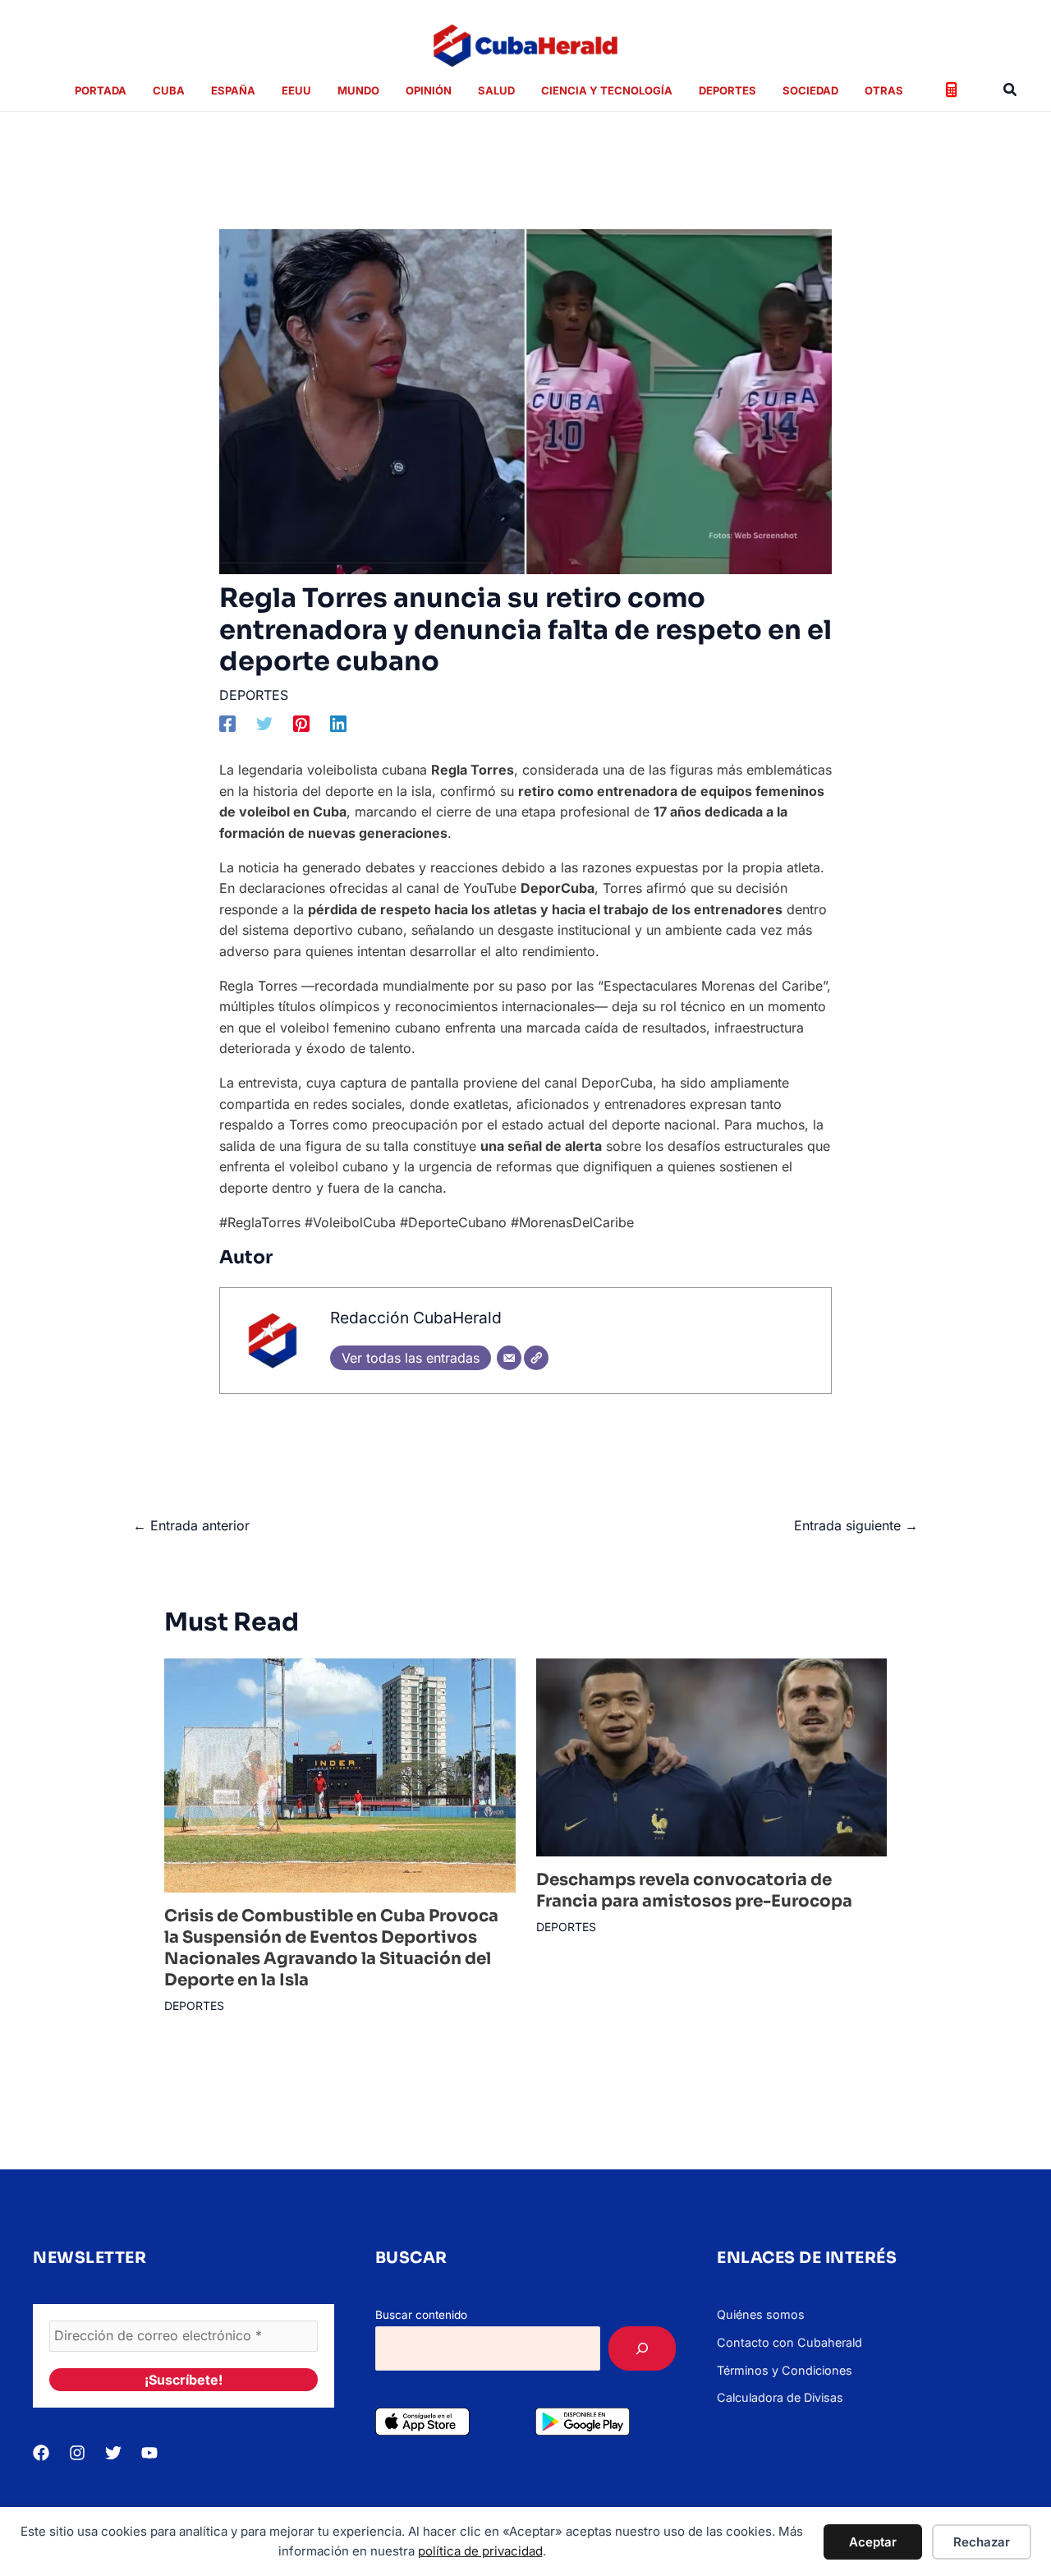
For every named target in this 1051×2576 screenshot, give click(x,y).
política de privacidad (480, 2551)
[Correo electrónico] (509, 1358)
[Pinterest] (301, 724)
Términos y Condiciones (785, 2370)
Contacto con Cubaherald (789, 2342)
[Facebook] (227, 724)
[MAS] (642, 2348)
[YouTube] (149, 2453)
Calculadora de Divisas (780, 2397)
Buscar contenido (421, 2315)
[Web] (536, 1358)
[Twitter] (264, 724)
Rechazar (982, 2542)
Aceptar (873, 2542)
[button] (1011, 90)
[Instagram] (77, 2453)
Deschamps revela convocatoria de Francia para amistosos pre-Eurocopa (694, 1891)
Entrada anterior (191, 1525)
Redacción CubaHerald (416, 1318)
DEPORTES (254, 695)
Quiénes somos (761, 2314)
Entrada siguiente (856, 1525)
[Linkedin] (338, 724)
